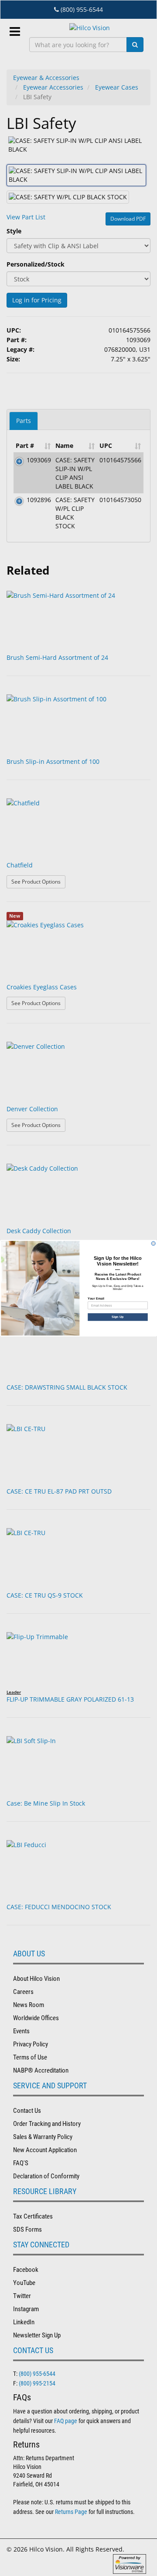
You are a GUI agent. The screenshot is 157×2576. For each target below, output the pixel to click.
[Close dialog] (153, 1243)
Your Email (96, 1298)
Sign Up (118, 1317)
